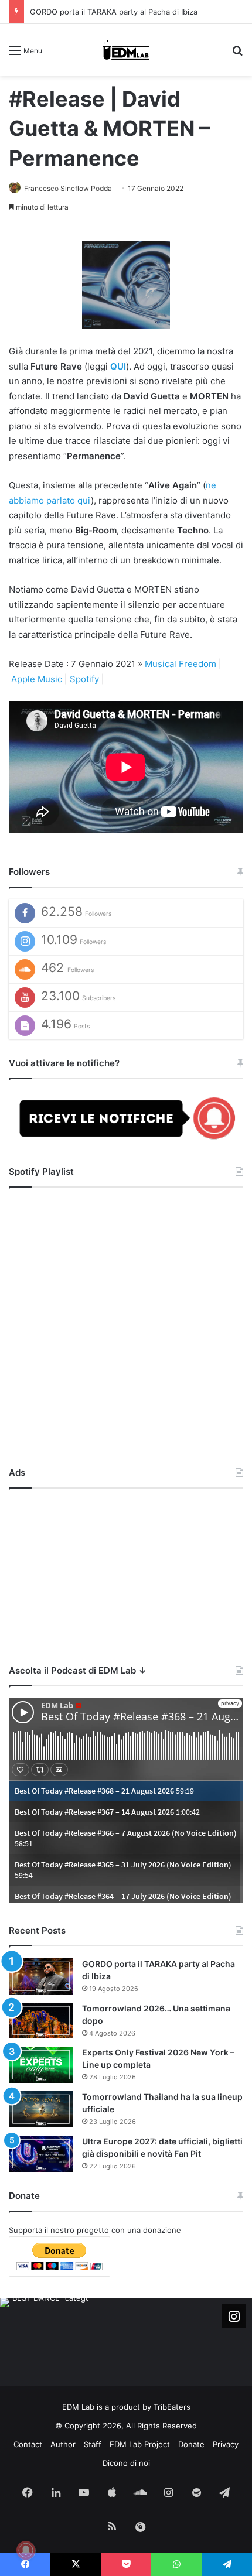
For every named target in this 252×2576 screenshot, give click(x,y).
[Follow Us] (234, 2316)
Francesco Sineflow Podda (68, 188)
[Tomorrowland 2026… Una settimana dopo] (41, 2021)
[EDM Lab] (126, 50)
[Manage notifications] (26, 2550)
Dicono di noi (126, 2463)
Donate (191, 2444)
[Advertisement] (126, 1573)
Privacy (226, 2444)
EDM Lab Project (140, 2444)
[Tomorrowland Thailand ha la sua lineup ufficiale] (41, 2109)
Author (63, 2444)
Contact (28, 2444)
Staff (93, 2444)
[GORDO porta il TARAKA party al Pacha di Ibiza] (41, 1976)
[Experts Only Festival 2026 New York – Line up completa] (41, 2065)
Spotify (84, 679)
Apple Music (37, 679)
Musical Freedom (181, 664)
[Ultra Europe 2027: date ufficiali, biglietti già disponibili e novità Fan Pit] (41, 2154)
